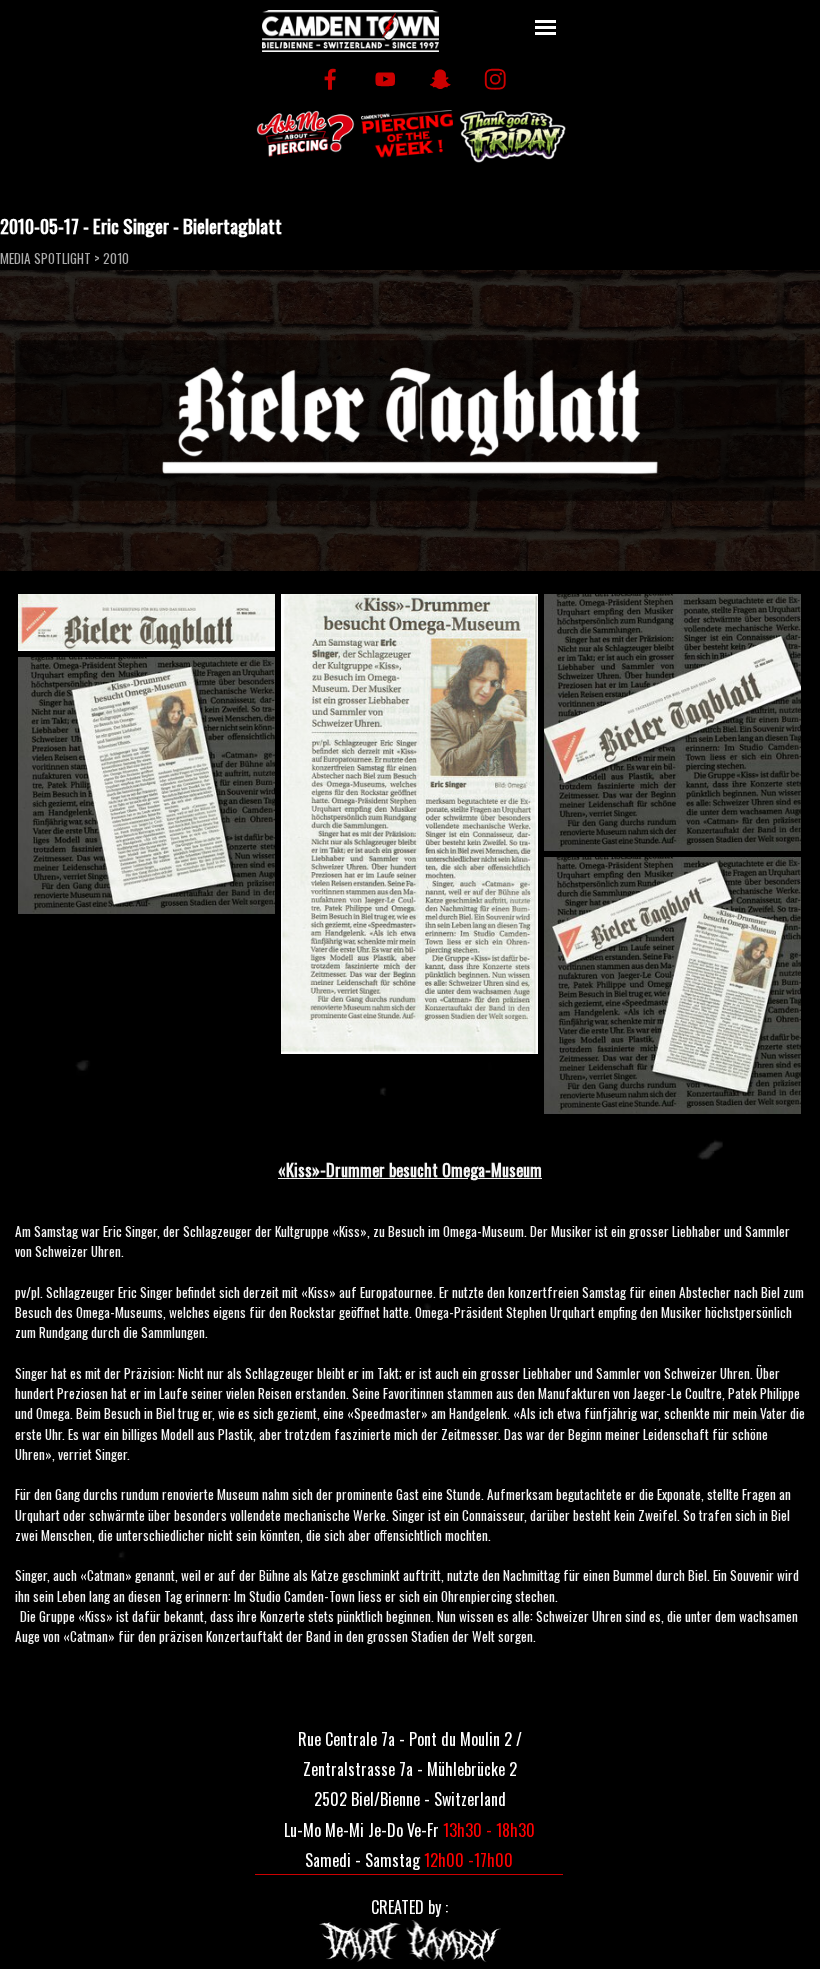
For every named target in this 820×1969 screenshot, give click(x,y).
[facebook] (330, 79)
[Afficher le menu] (545, 27)
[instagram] (495, 79)
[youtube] (385, 79)
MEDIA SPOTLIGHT (45, 258)
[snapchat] (440, 79)
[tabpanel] (410, 1401)
